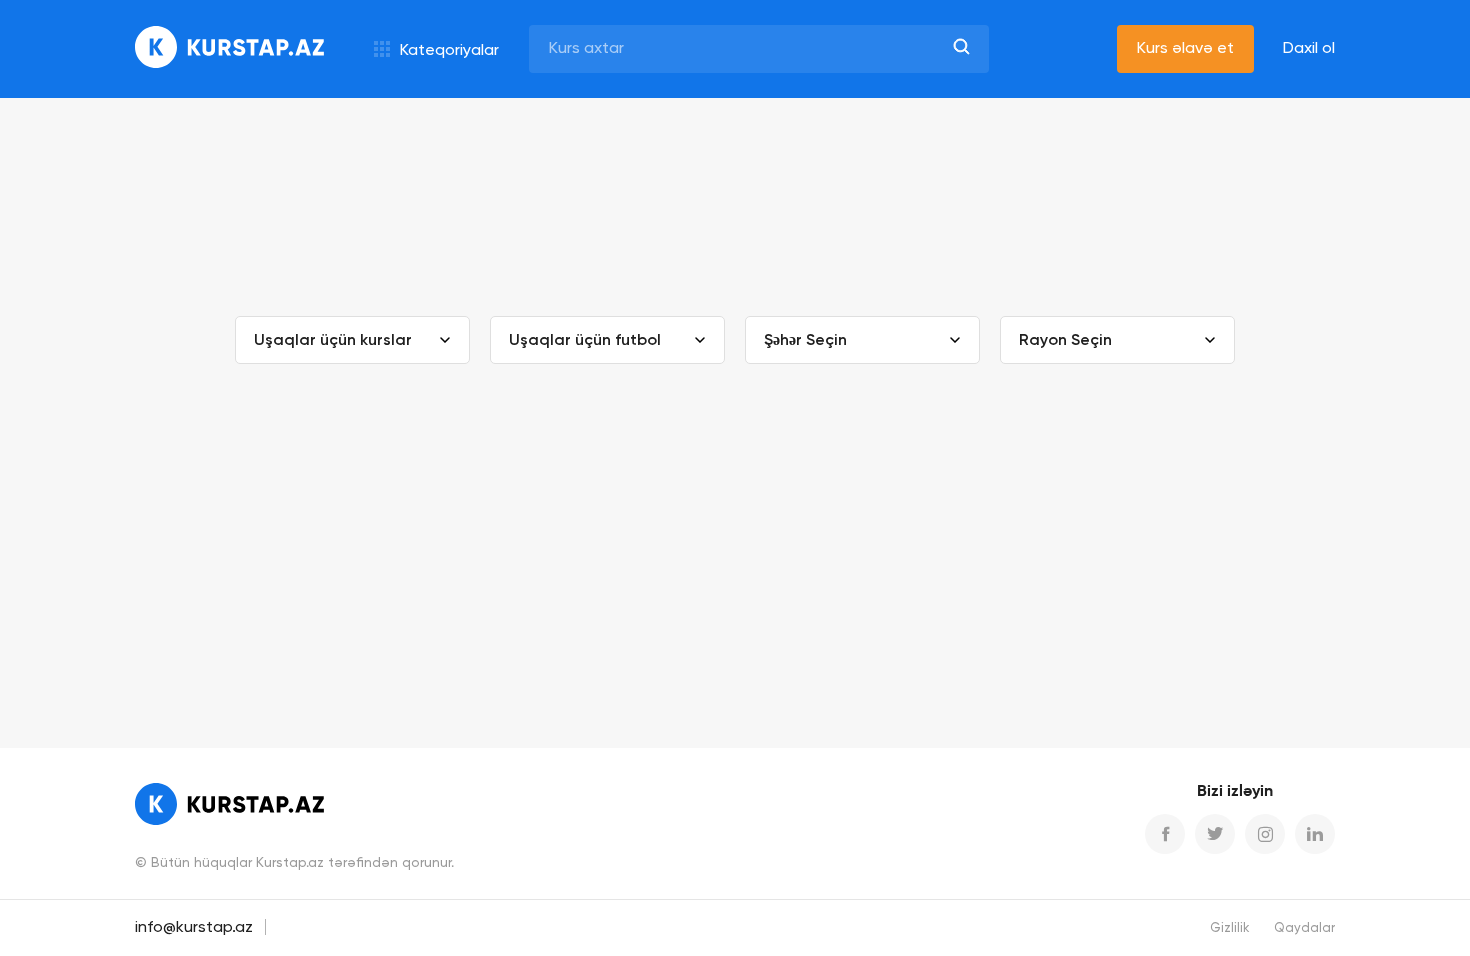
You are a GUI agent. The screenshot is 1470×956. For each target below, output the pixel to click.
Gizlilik (1230, 928)
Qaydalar (1304, 928)
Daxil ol (1309, 49)
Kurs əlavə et (1185, 49)
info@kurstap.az (194, 928)
